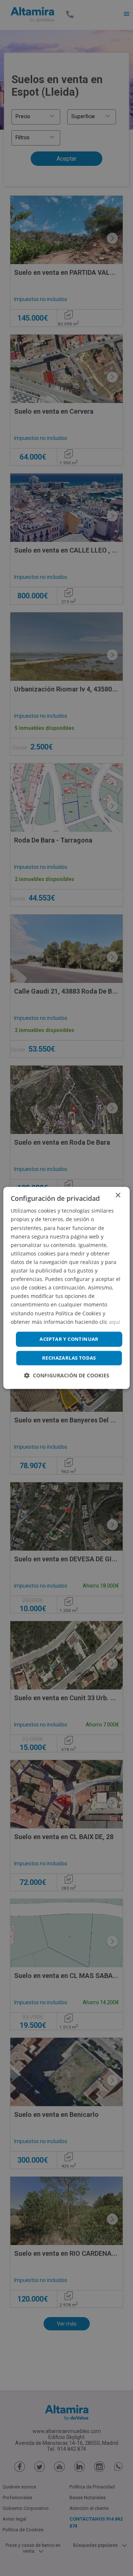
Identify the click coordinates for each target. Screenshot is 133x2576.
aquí (115, 1322)
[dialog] (66, 1288)
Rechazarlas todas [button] (69, 1358)
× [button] (118, 1195)
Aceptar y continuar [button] (69, 1339)
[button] (67, 1376)
